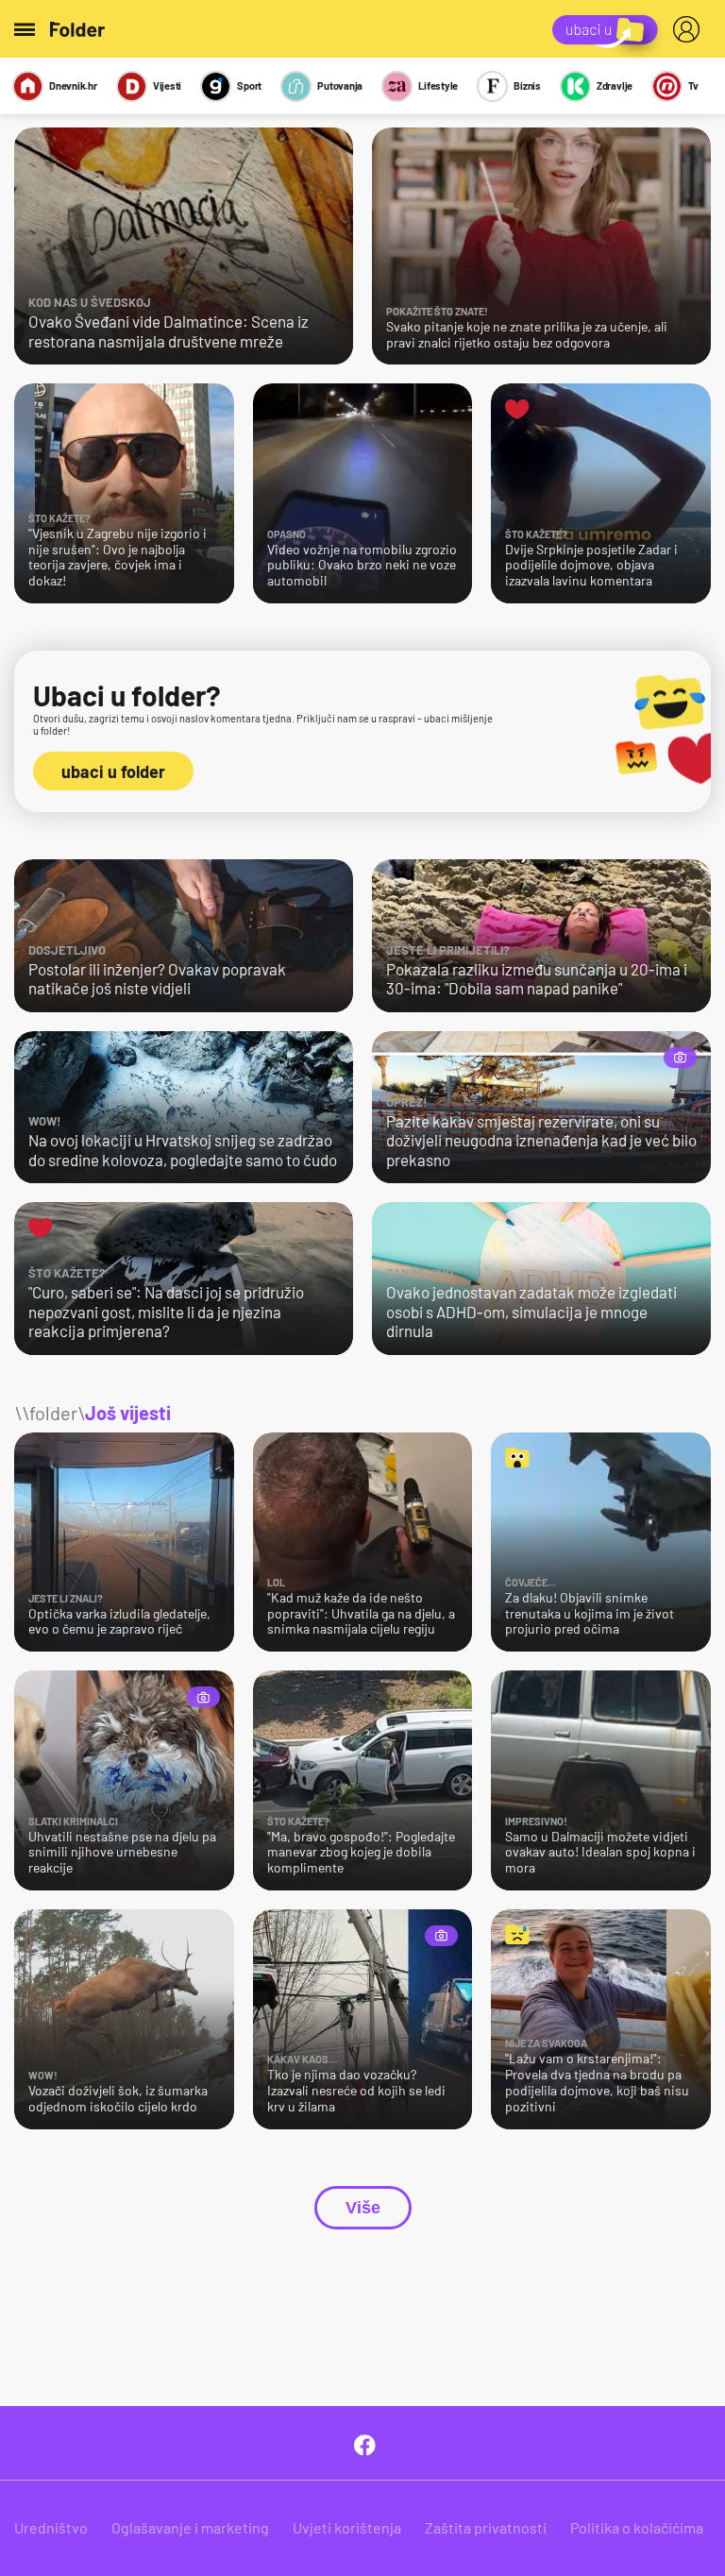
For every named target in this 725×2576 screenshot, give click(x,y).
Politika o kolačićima (637, 2527)
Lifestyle (438, 85)
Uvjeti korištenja (347, 2527)
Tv (693, 85)
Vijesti (167, 85)
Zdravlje (615, 85)
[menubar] (690, 29)
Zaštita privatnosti (486, 2527)
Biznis (527, 85)
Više (363, 2208)
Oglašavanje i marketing (190, 2527)
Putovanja (340, 85)
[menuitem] (690, 29)
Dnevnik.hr (73, 85)
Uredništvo (51, 2527)
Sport (249, 85)
